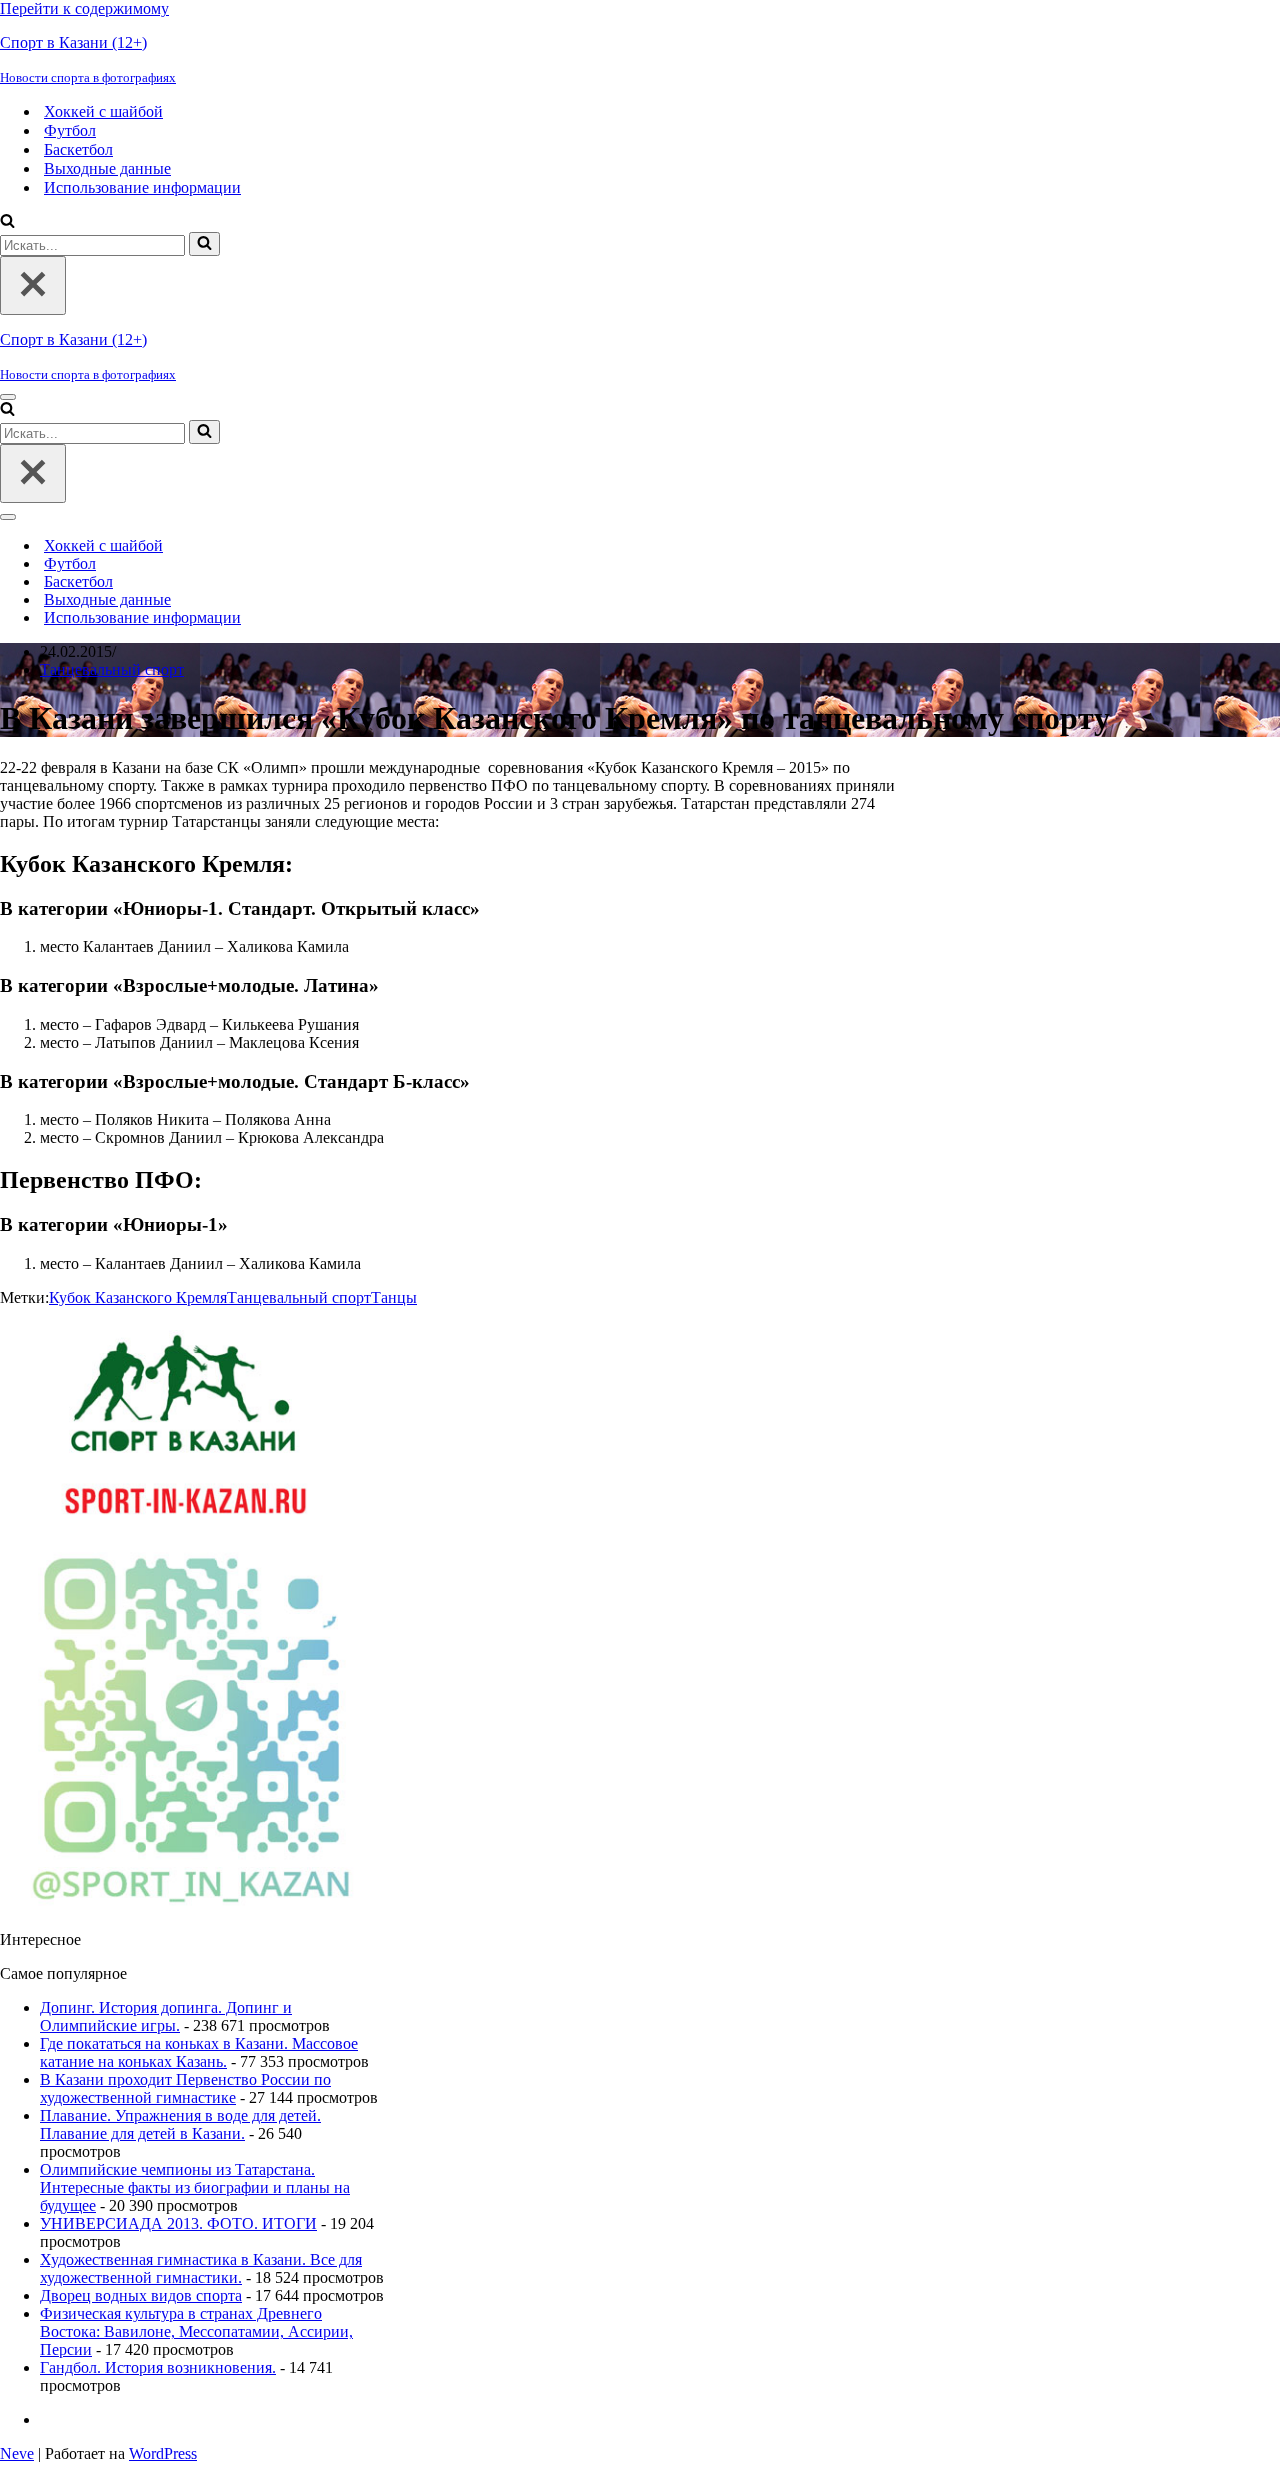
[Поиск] (7, 222)
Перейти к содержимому (84, 8)
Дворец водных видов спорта (141, 2295)
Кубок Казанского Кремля (138, 1297)
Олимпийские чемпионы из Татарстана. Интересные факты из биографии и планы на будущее (195, 2187)
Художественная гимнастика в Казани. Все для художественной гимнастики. (201, 2268)
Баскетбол (78, 149)
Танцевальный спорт (112, 669)
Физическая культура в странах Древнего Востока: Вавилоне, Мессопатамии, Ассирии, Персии (196, 2331)
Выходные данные (107, 168)
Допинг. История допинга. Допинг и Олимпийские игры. (166, 2016)
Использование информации (142, 187)
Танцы (394, 1297)
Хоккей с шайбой (103, 111)
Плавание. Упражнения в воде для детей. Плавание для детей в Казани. (180, 2124)
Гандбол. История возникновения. (158, 2367)
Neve (17, 2453)
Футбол (70, 130)
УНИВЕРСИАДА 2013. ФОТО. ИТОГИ (178, 2223)
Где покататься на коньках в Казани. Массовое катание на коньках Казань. (199, 2052)
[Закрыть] (33, 285)
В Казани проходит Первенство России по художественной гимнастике (185, 2088)
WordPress (163, 2453)
